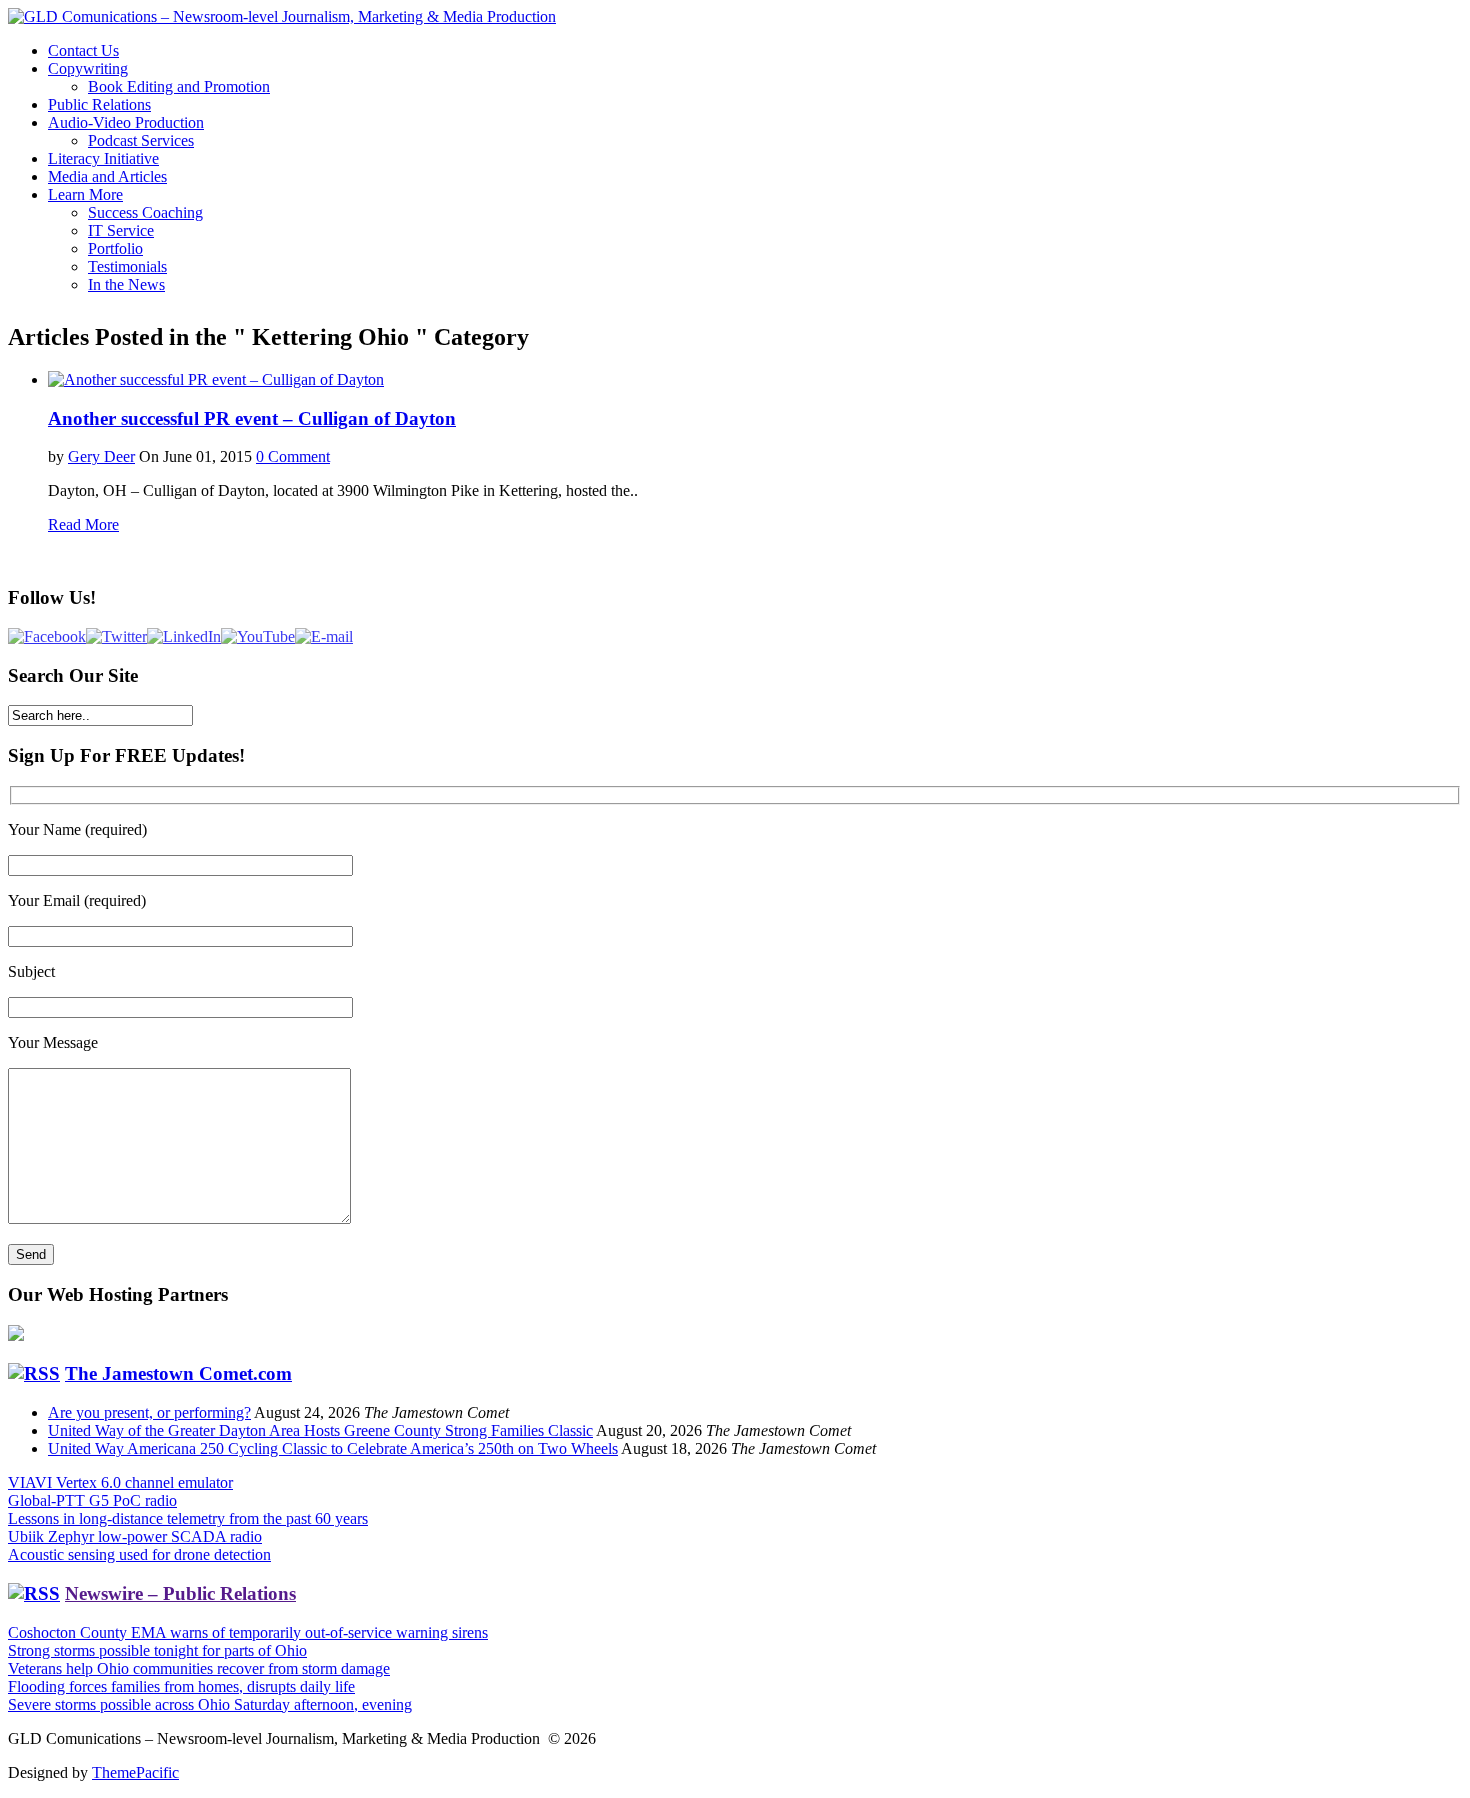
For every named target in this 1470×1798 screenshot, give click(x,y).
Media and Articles (107, 176)
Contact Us (83, 50)
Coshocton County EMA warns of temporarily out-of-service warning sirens (248, 1632)
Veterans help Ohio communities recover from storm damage (199, 1668)
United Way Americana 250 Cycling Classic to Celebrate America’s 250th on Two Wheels (333, 1448)
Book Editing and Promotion (179, 86)
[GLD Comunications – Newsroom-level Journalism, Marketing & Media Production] (282, 16)
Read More (83, 524)
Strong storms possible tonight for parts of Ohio (157, 1650)
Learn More (85, 194)
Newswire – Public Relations (180, 1593)
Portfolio (115, 248)
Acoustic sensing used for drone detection (139, 1554)
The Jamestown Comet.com (178, 1373)
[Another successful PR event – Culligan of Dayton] (216, 379)
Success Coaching (145, 212)
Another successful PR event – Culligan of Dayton (252, 418)
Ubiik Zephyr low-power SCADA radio (135, 1536)
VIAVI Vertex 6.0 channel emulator (120, 1482)
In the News (126, 284)
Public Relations (99, 104)
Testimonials (127, 266)
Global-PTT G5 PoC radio (92, 1500)
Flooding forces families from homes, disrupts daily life (181, 1686)
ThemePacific (135, 1772)
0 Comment (293, 456)
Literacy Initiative (103, 158)
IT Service (121, 230)
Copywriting (88, 68)
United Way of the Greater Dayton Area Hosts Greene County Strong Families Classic (320, 1430)
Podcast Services (141, 140)
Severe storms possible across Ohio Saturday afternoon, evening (210, 1704)
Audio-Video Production (126, 122)
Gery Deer (101, 456)
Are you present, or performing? (149, 1412)
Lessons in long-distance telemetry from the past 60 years (188, 1518)
